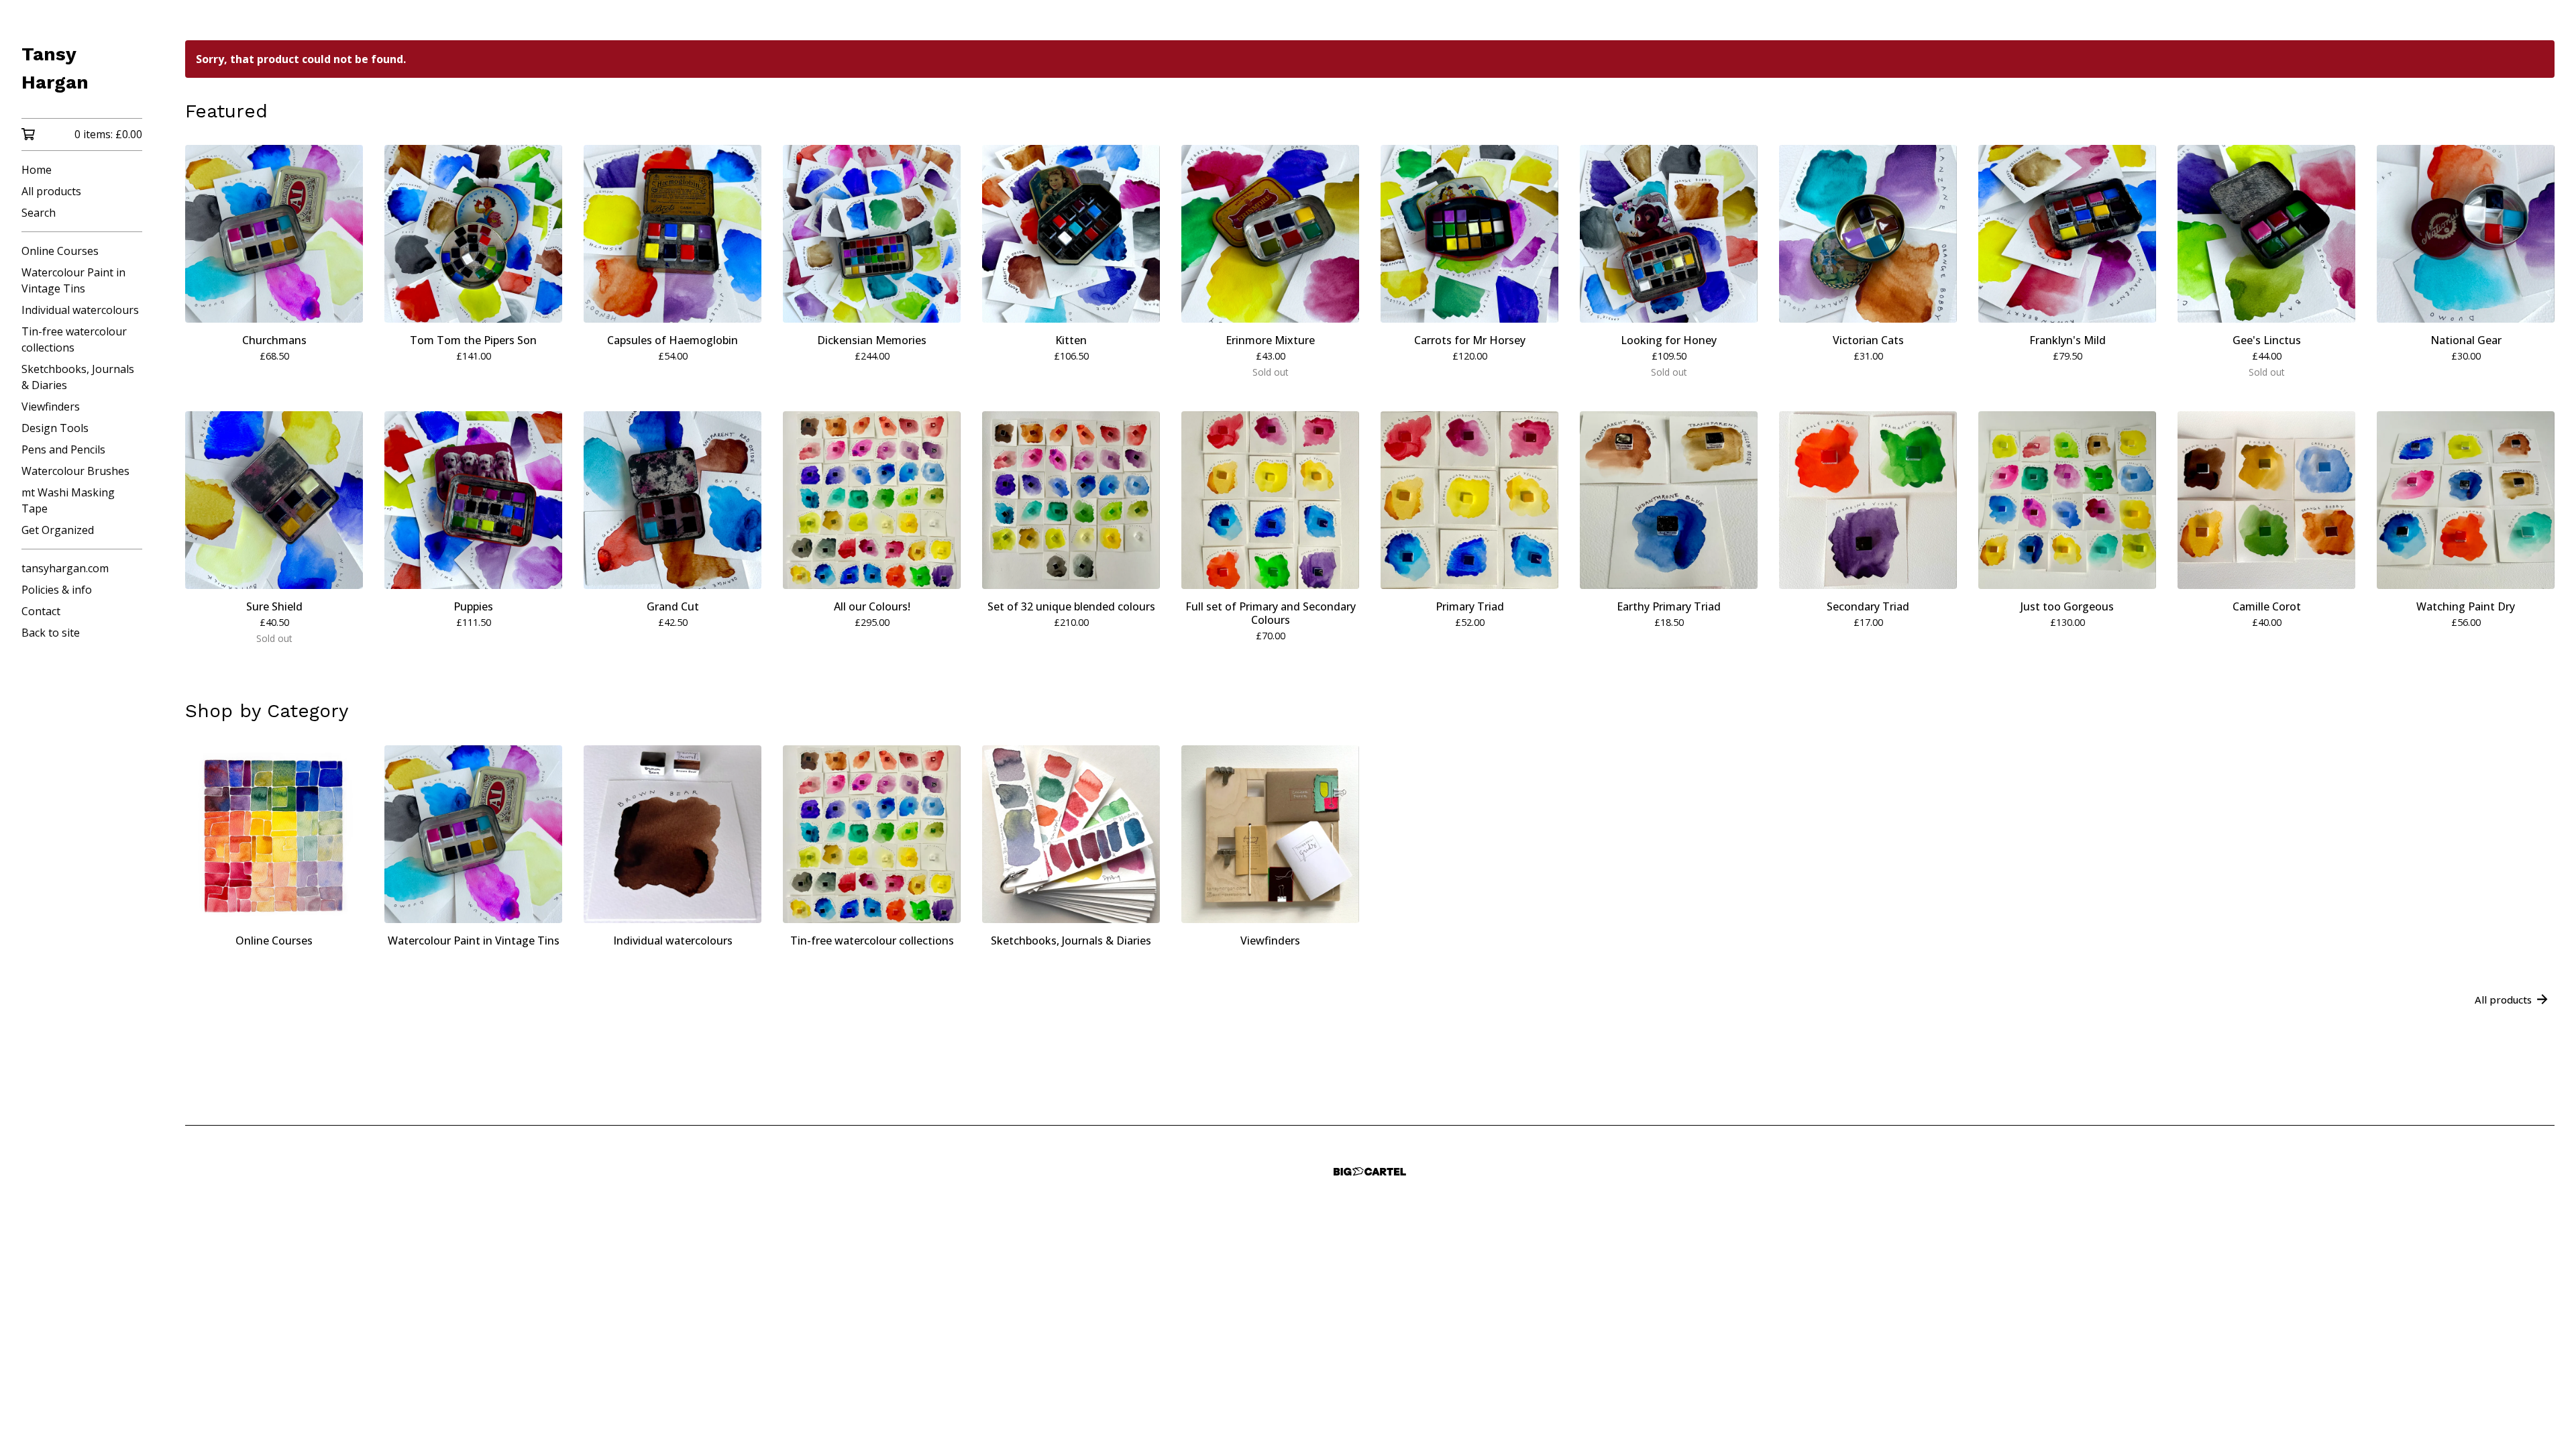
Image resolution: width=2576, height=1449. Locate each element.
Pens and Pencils (63, 449)
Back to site (51, 633)
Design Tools (55, 428)
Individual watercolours (80, 310)
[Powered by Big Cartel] (1370, 1172)
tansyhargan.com (65, 568)
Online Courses (60, 251)
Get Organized (58, 530)
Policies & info (57, 590)
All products (51, 191)
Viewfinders (51, 407)
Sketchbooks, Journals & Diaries (78, 377)
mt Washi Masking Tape (68, 500)
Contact (41, 611)
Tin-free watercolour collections (74, 339)
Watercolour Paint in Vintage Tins (73, 280)
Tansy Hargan (55, 68)
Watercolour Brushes (75, 471)
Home (37, 170)
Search (39, 213)
